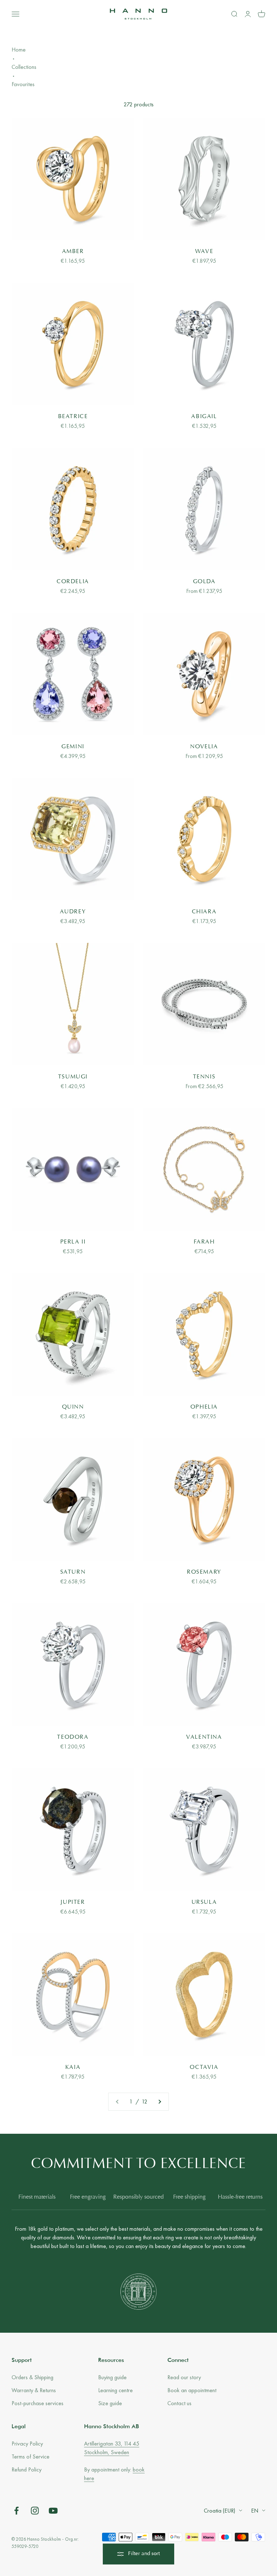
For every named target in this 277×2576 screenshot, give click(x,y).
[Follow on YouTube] (53, 2511)
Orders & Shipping (32, 2377)
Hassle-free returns (240, 2197)
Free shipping (189, 2197)
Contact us (179, 2403)
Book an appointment (192, 2390)
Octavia (204, 2067)
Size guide (110, 2403)
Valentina (204, 1737)
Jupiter (73, 1902)
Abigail (204, 417)
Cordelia (73, 582)
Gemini (73, 747)
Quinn (73, 1407)
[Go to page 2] (159, 2102)
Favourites (23, 84)
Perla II (73, 1242)
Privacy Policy (27, 2444)
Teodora (73, 1737)
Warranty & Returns (34, 2390)
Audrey (73, 912)
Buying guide (112, 2377)
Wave (204, 252)
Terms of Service (30, 2457)
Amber (73, 252)
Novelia (204, 747)
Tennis (204, 1077)
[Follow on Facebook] (16, 2511)
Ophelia (204, 1407)
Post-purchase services (38, 2403)
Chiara (204, 912)
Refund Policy (27, 2469)
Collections (24, 67)
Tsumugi (73, 1077)
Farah (204, 1242)
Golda (204, 582)
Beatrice (73, 417)
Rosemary (204, 1572)
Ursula (204, 1902)
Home (19, 50)
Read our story (184, 2377)
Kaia (73, 2067)
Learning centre (115, 2390)
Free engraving (88, 2197)
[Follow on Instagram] (35, 2511)
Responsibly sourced (138, 2197)
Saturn (73, 1572)
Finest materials (37, 2197)
